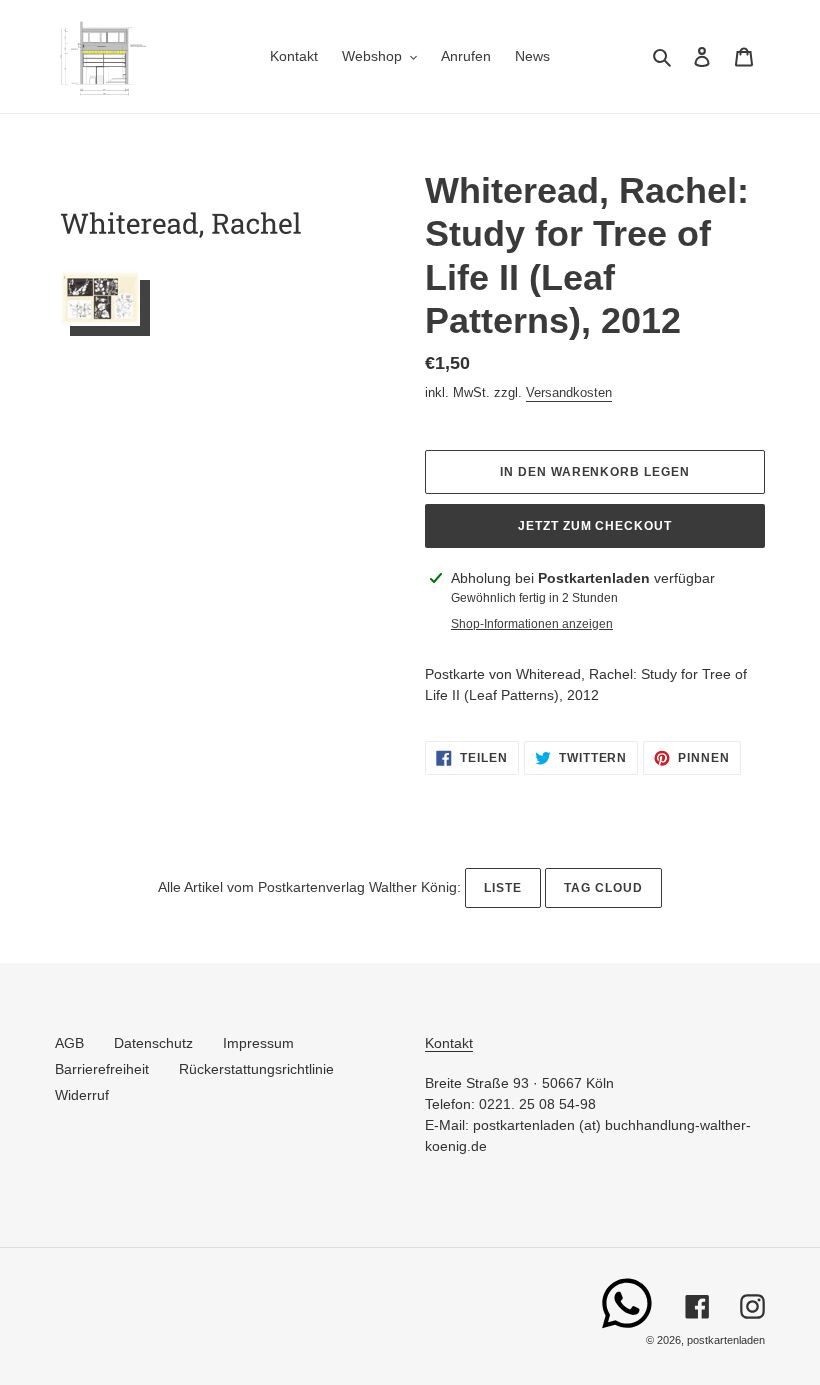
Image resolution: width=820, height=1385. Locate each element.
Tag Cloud (603, 888)
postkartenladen (726, 1340)
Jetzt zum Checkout (595, 526)
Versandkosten (569, 392)
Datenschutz (153, 1043)
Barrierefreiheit (102, 1069)
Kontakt (449, 1043)
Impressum (258, 1043)
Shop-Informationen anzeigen (532, 624)
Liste (503, 888)
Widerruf (82, 1095)
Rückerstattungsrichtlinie (256, 1069)
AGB (69, 1043)
